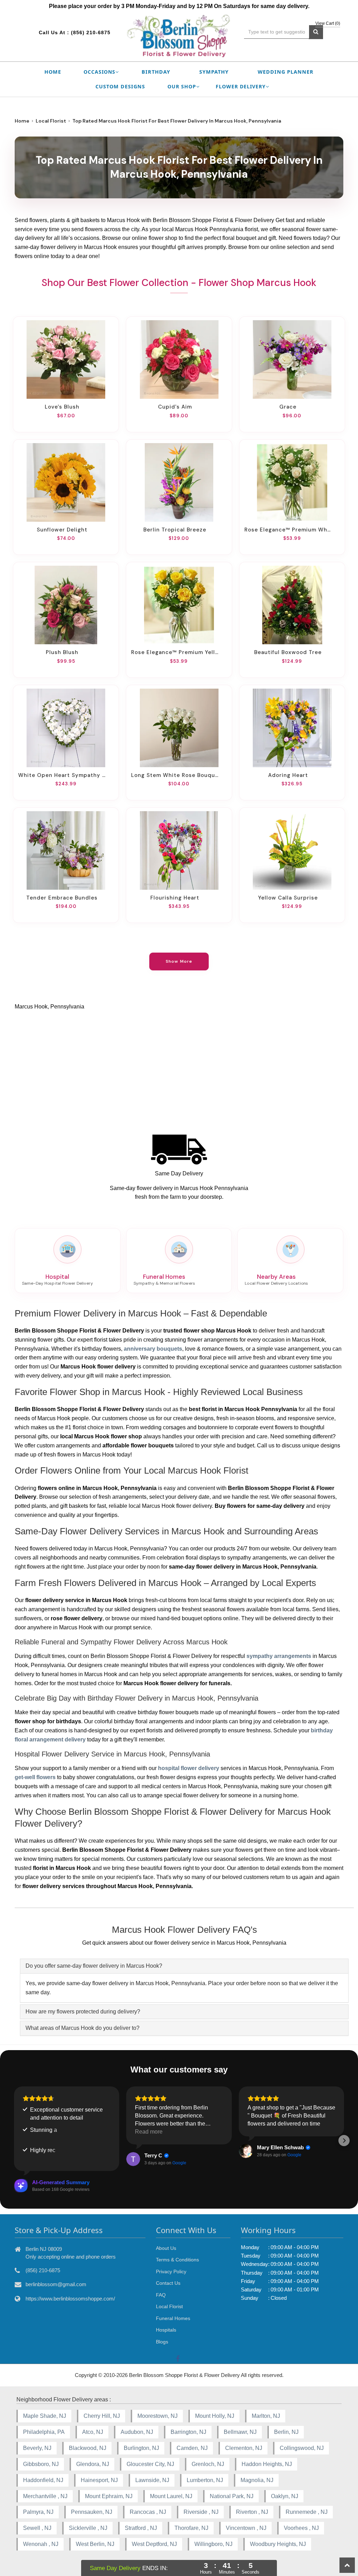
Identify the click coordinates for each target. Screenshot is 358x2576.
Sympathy (214, 72)
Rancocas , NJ (148, 2512)
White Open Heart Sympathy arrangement (62, 775)
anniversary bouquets (153, 1349)
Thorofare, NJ (191, 2528)
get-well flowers (35, 1777)
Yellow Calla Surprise (288, 898)
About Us (166, 2248)
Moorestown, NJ (157, 2416)
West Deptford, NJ (154, 2544)
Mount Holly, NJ (215, 2416)
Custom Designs (120, 86)
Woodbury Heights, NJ (278, 2544)
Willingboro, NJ (213, 2544)
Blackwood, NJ (88, 2448)
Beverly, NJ (37, 2448)
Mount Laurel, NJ (171, 2496)
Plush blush (62, 652)
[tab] (184, 1966)
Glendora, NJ (93, 2464)
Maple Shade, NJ (45, 2416)
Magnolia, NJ (257, 2480)
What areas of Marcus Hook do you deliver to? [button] (83, 2028)
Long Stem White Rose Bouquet (175, 775)
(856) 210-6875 (91, 32)
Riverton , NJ (252, 2512)
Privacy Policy (171, 2272)
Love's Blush (62, 407)
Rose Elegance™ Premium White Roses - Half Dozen (288, 530)
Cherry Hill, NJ (102, 2416)
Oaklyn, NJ (285, 2496)
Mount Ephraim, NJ (109, 2496)
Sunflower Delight (62, 530)
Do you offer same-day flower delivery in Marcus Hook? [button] (94, 1966)
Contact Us (168, 2283)
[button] (14, 2141)
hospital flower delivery (189, 1768)
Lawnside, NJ (152, 2480)
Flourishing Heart (175, 898)
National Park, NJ (232, 2496)
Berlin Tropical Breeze (175, 530)
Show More (179, 961)
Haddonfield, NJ (43, 2480)
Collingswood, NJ (302, 2448)
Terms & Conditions (177, 2260)
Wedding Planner (286, 72)
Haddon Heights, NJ (267, 2464)
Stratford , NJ (141, 2528)
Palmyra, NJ (38, 2512)
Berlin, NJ (286, 2432)
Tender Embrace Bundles (62, 898)
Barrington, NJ (188, 2432)
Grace (288, 407)
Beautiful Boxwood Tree (288, 652)
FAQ (161, 2295)
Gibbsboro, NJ (41, 2464)
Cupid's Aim (175, 407)
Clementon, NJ (244, 2448)
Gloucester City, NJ (150, 2464)
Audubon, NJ (137, 2432)
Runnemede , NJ (307, 2512)
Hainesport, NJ (99, 2480)
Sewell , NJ (37, 2528)
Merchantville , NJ (45, 2496)
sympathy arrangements (279, 1656)
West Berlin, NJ (95, 2544)
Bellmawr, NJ (240, 2432)
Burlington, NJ (141, 2448)
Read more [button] (149, 2132)
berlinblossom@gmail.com (56, 2284)
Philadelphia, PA (44, 2432)
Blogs (162, 2342)
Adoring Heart (288, 775)
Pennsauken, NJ (92, 2512)
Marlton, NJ (266, 2416)
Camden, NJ (192, 2448)
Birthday (156, 72)
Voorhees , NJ (301, 2528)
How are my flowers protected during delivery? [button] (83, 2012)
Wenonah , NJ (41, 2544)
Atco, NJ (93, 2432)
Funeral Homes (173, 2318)
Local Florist (51, 121)
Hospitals (166, 2330)
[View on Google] (133, 2159)
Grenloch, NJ (208, 2464)
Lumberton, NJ (205, 2480)
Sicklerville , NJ (88, 2528)
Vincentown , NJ (246, 2528)
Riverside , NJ (201, 2512)
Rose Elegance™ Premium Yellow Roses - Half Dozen (175, 652)
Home (53, 72)
